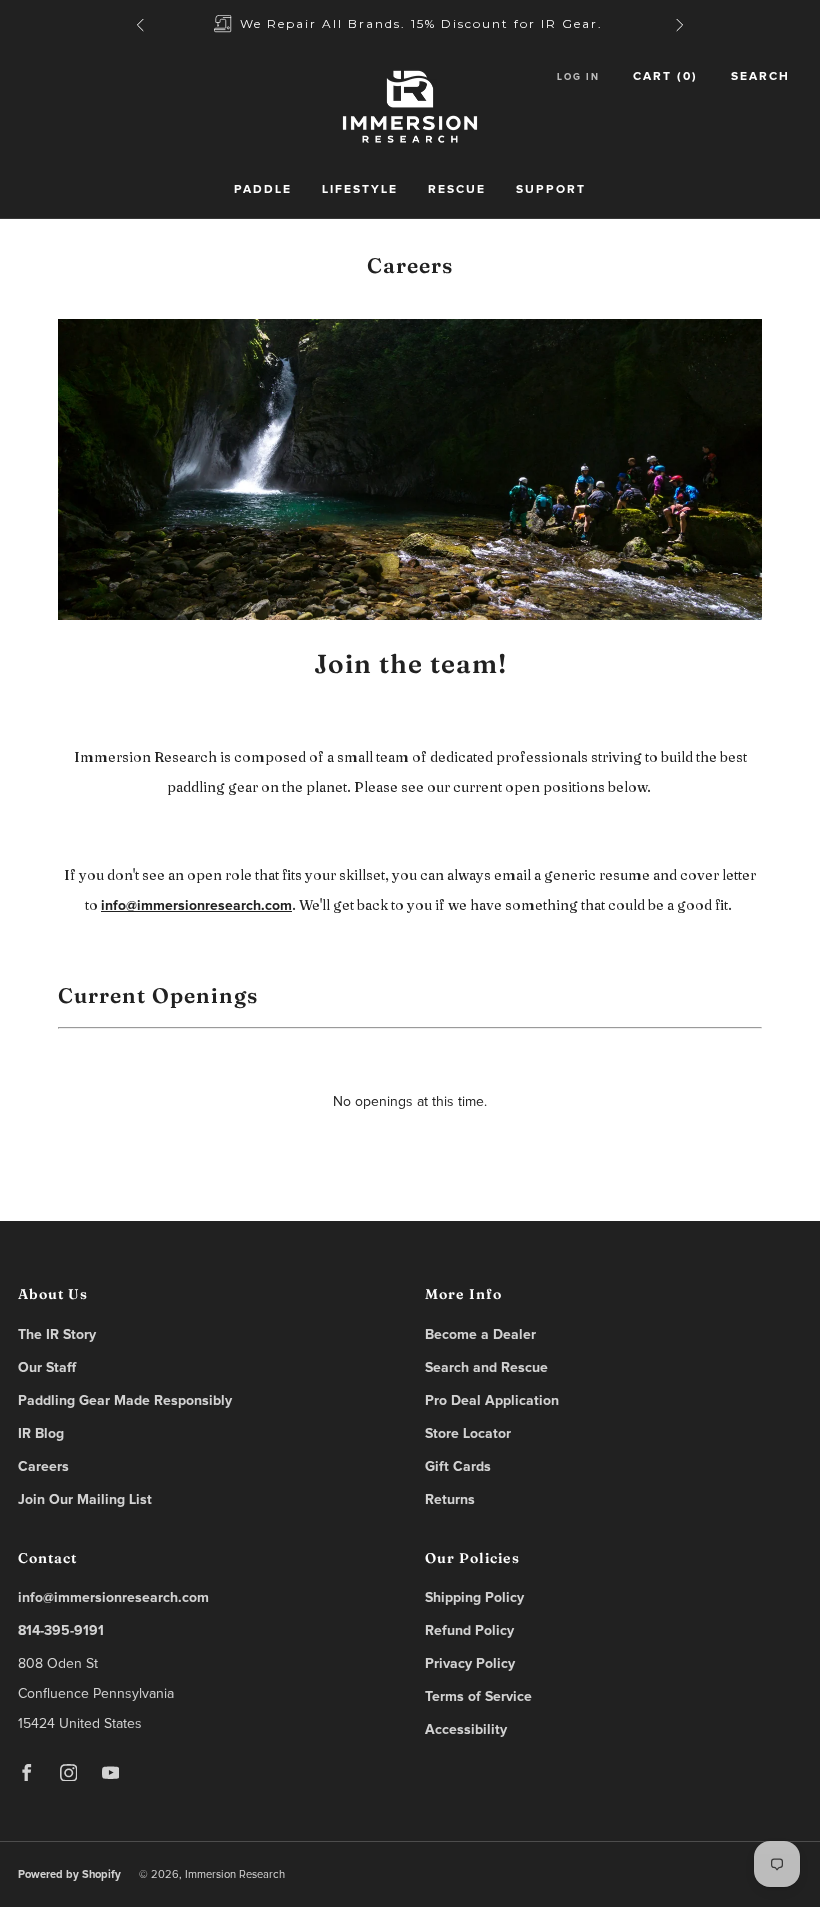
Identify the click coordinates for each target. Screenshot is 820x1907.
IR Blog (41, 1434)
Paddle (263, 190)
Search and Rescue (486, 1368)
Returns (450, 1500)
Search (760, 77)
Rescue (457, 190)
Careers (43, 1467)
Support (551, 190)
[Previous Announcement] (140, 25)
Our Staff (47, 1368)
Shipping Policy (474, 1598)
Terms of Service (478, 1697)
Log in (578, 77)
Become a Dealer (480, 1335)
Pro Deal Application (492, 1401)
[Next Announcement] (680, 25)
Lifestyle (360, 190)
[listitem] (410, 24)
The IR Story (57, 1335)
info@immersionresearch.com (196, 906)
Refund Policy (469, 1631)
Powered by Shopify (69, 1874)
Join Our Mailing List (85, 1500)
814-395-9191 (61, 1631)
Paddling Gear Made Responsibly (125, 1401)
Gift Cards (458, 1467)
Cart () (665, 77)
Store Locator (468, 1434)
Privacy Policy (470, 1664)
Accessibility (466, 1730)
